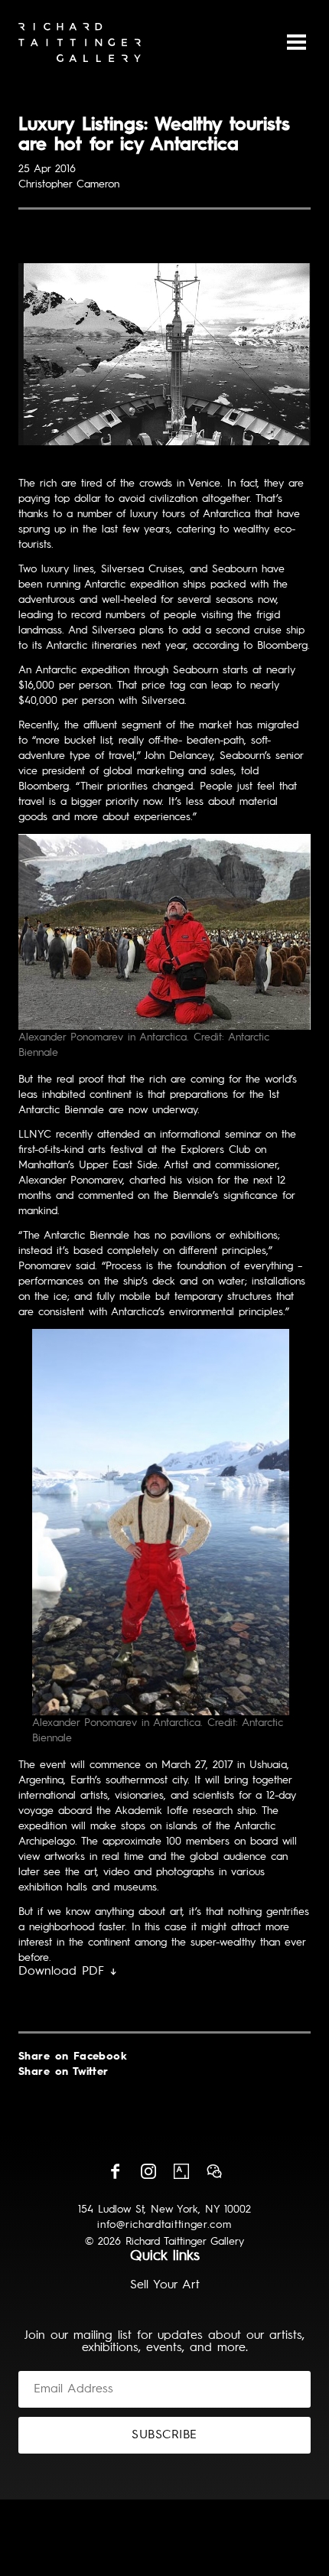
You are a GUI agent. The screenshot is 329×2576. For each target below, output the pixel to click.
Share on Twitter (64, 2072)
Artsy (181, 2171)
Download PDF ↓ (68, 1972)
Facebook (116, 2171)
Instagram (148, 2171)
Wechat (214, 2171)
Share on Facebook (73, 2057)
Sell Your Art (165, 2285)
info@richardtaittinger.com (164, 2225)
